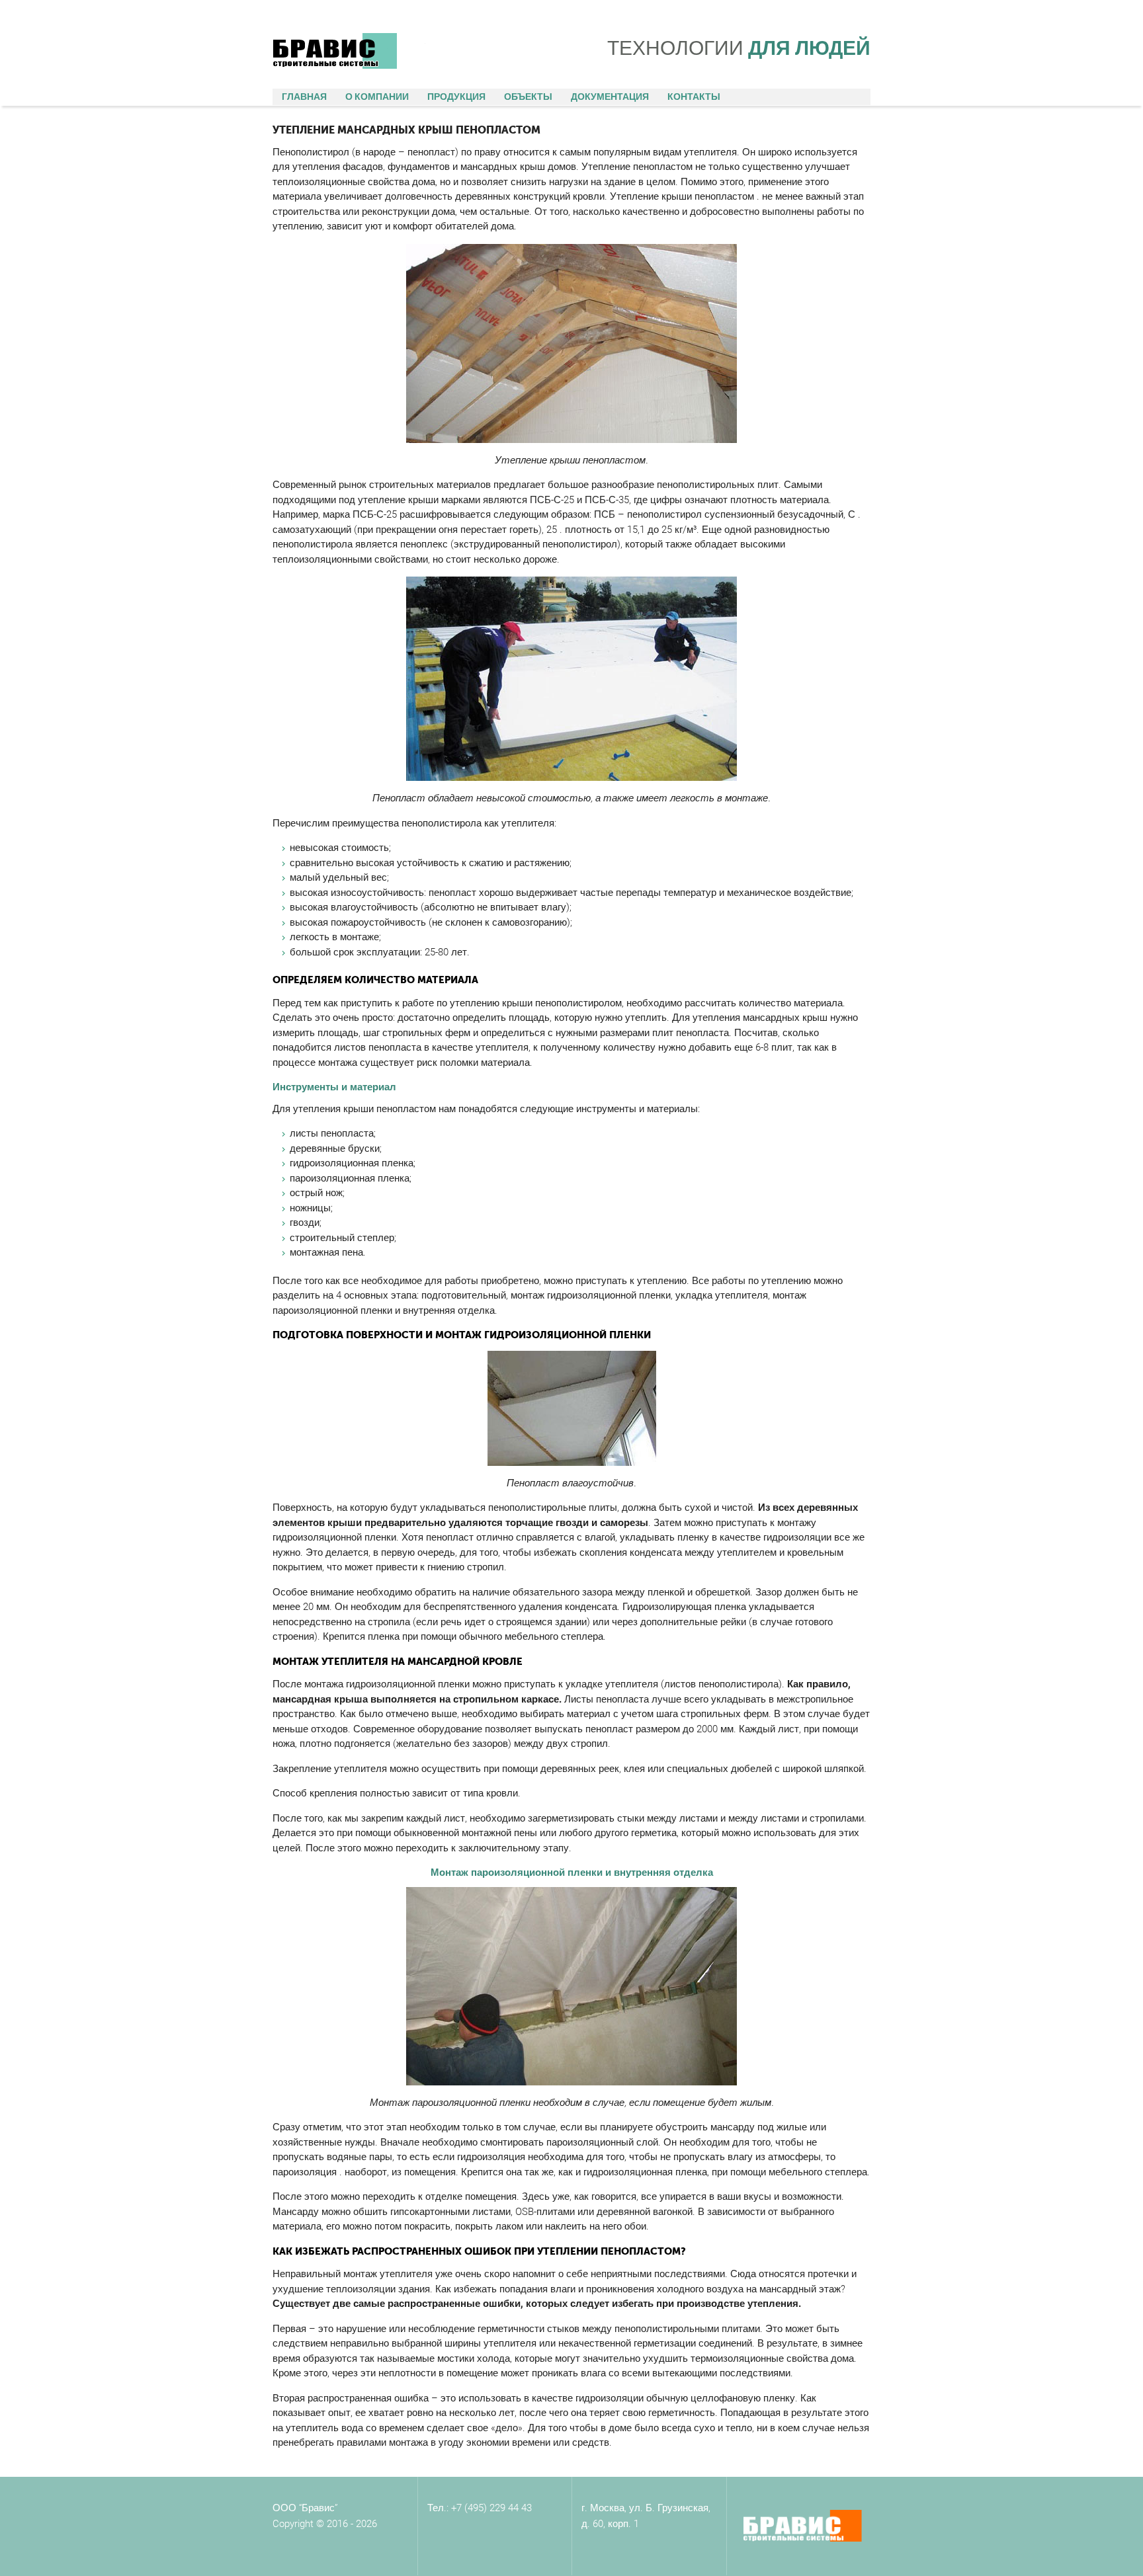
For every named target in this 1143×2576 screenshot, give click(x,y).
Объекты (528, 97)
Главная (304, 97)
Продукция (456, 97)
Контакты (694, 97)
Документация (610, 97)
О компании (377, 97)
